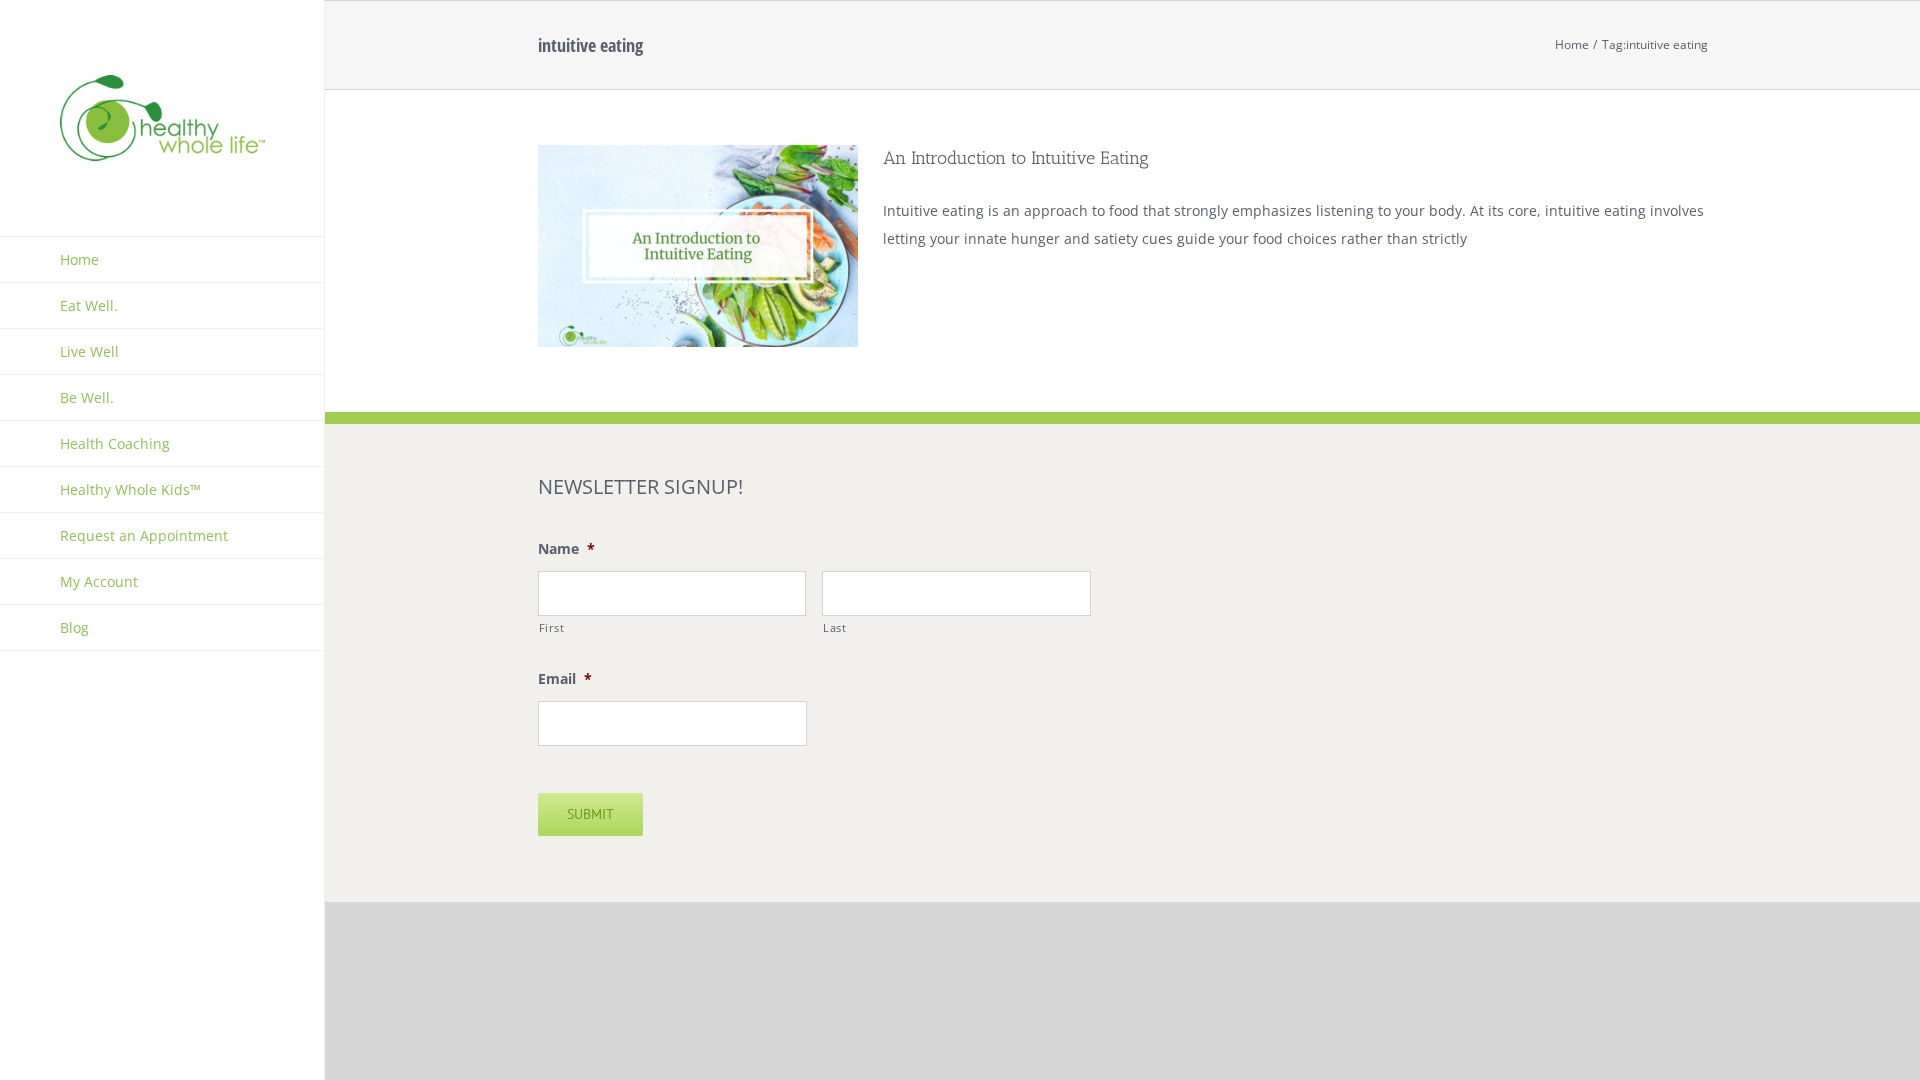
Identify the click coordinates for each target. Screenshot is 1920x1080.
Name (566, 549)
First (552, 627)
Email (565, 679)
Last (835, 627)
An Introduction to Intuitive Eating (1016, 158)
